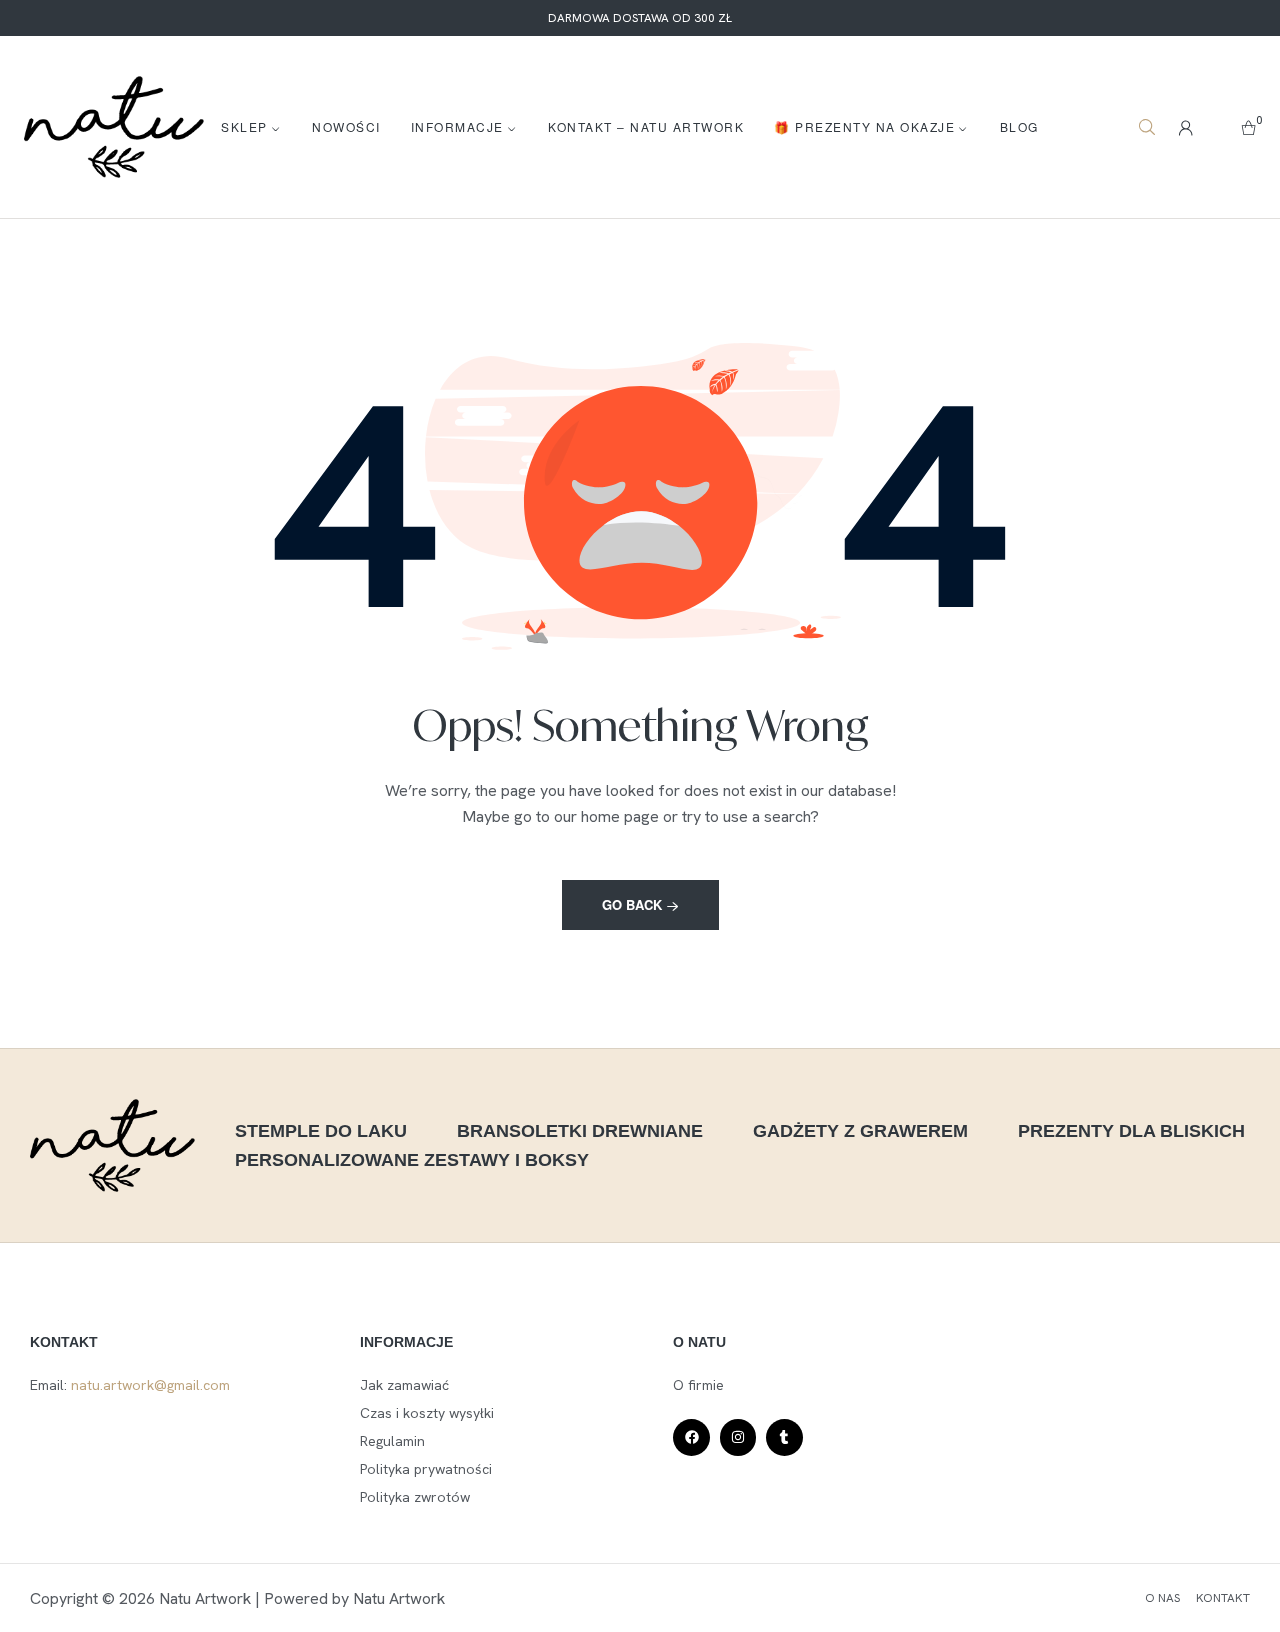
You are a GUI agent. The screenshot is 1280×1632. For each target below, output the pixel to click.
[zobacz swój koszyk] (1248, 127)
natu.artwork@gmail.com (150, 1385)
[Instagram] (738, 1437)
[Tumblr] (784, 1437)
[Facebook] (691, 1437)
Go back (634, 904)
